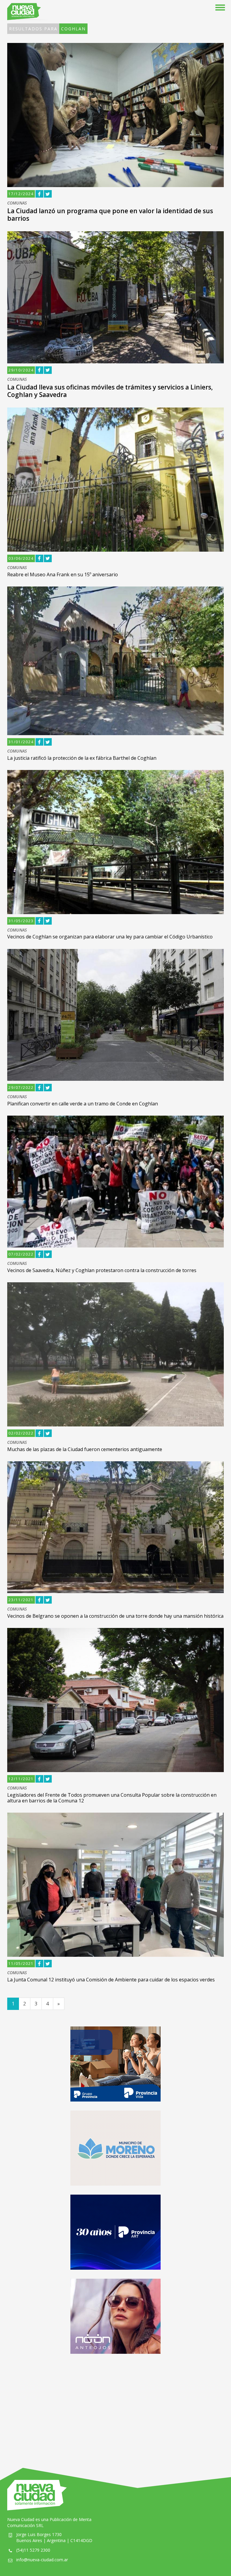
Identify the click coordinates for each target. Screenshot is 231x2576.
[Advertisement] (115, 2405)
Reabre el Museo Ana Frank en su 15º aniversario (63, 574)
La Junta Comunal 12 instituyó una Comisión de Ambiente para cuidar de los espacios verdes (111, 1980)
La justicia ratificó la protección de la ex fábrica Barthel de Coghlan (82, 758)
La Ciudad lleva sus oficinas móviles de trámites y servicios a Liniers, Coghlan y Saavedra (110, 391)
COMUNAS (17, 203)
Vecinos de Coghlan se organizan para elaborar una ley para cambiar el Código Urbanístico (110, 937)
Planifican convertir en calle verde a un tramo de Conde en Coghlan (83, 1104)
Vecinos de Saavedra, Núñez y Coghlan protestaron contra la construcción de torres (102, 1270)
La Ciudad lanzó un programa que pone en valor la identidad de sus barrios (110, 215)
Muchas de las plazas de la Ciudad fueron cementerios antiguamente (85, 1449)
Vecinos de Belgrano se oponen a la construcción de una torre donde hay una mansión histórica (115, 1616)
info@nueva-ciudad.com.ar (42, 2560)
